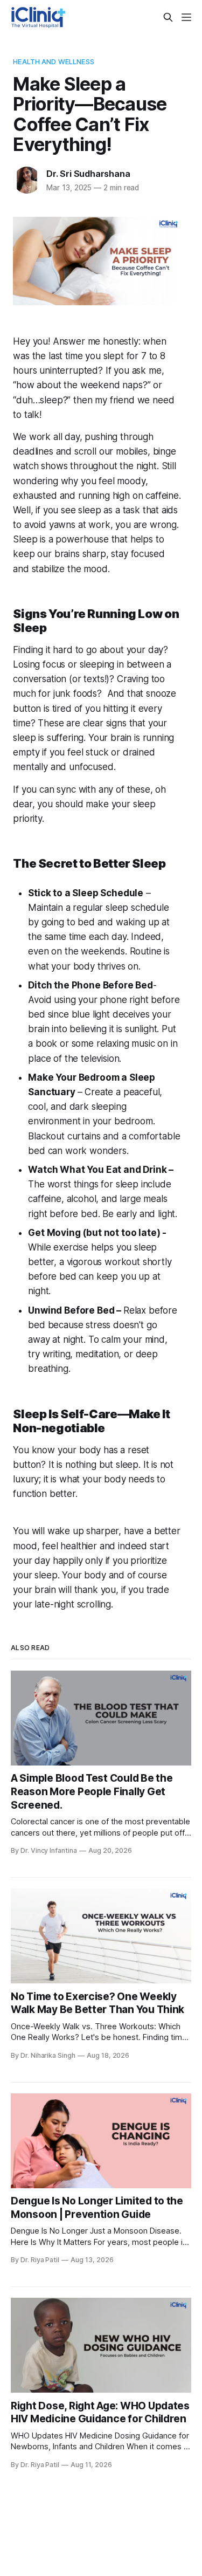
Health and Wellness (53, 61)
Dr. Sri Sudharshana (88, 174)
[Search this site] (168, 17)
